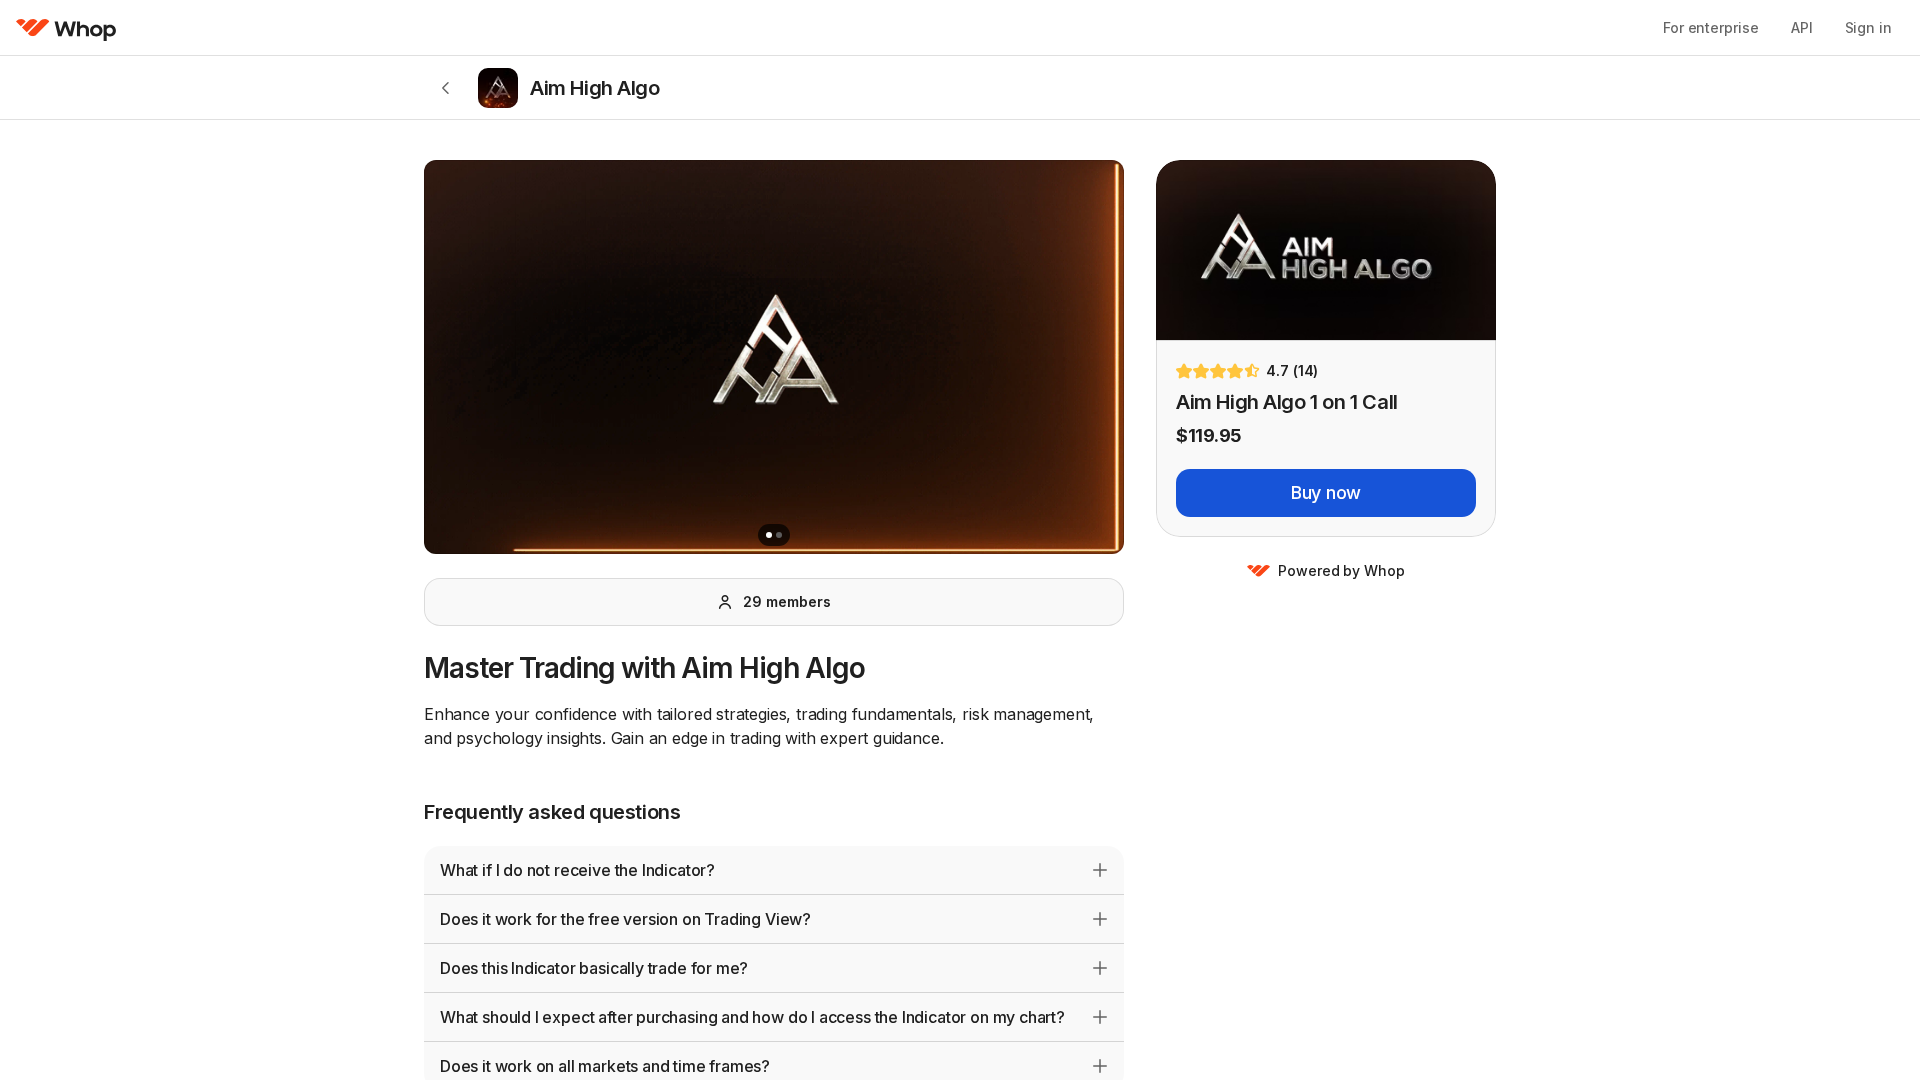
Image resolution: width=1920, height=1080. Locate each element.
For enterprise (1711, 27)
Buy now (1326, 492)
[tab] (769, 535)
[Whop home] (66, 28)
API (1802, 27)
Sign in (1868, 27)
